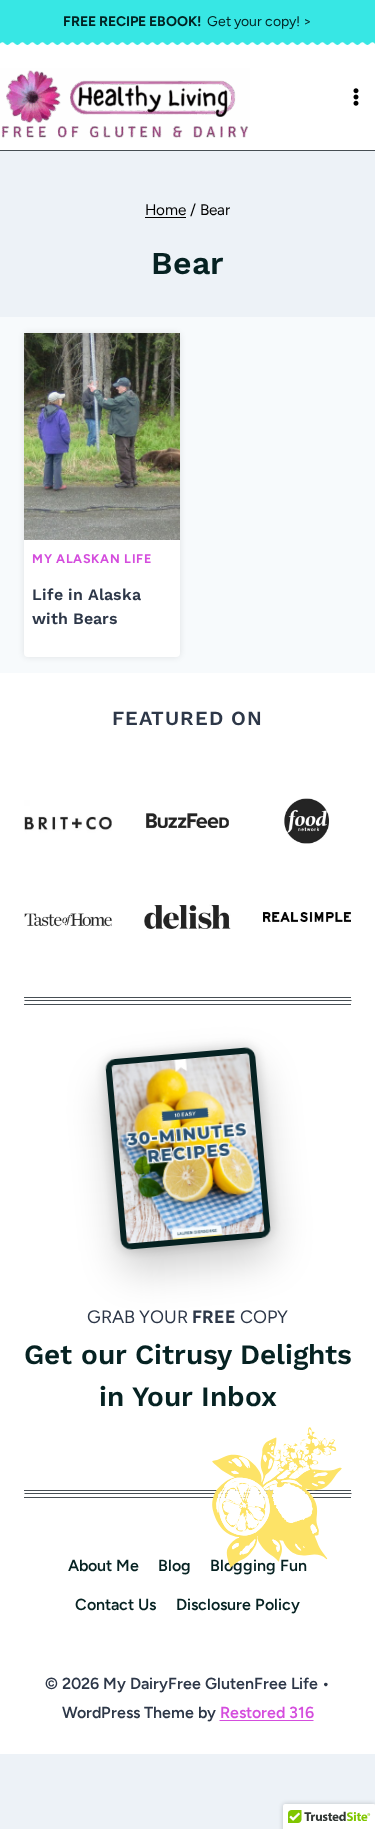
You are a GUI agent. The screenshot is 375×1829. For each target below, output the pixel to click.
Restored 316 (267, 1712)
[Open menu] (356, 97)
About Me (103, 1565)
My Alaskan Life (91, 558)
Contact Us (115, 1604)
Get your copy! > (187, 21)
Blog (174, 1565)
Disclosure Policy (238, 1604)
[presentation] (102, 436)
